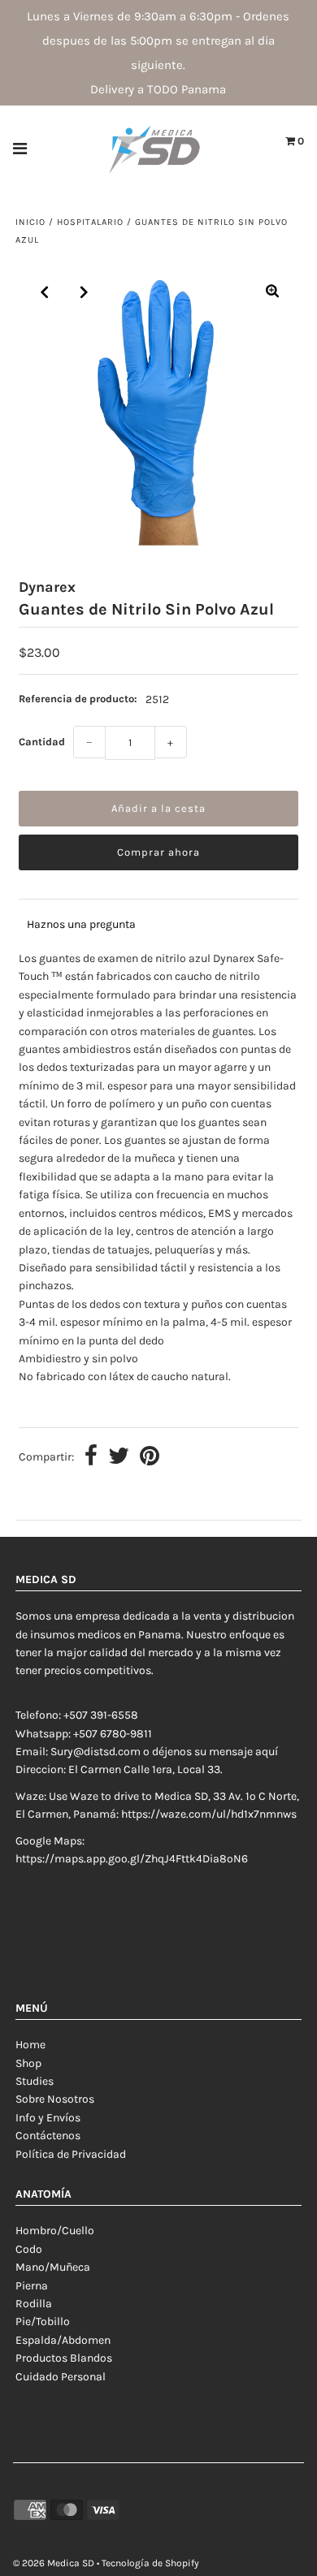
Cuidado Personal (61, 2377)
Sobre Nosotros (55, 2099)
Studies (35, 2081)
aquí (267, 1752)
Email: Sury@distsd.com (78, 1752)
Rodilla (34, 2304)
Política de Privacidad (71, 2154)
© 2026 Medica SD (54, 2563)
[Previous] (45, 292)
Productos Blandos (64, 2358)
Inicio (30, 222)
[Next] (85, 292)
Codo (29, 2249)
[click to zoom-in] (272, 292)
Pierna (32, 2286)
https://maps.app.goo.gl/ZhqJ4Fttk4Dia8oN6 (132, 1859)
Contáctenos (48, 2136)
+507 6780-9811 (113, 1734)
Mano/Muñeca (53, 2267)
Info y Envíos (48, 2118)
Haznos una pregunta (81, 924)
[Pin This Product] (150, 1458)
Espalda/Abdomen (63, 2340)
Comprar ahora (158, 852)
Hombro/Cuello (55, 2231)
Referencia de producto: (78, 699)
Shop (28, 2063)
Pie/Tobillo (43, 2321)
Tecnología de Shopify (150, 2563)
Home (30, 2045)
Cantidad (42, 742)
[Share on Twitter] (119, 1458)
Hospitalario (90, 222)
